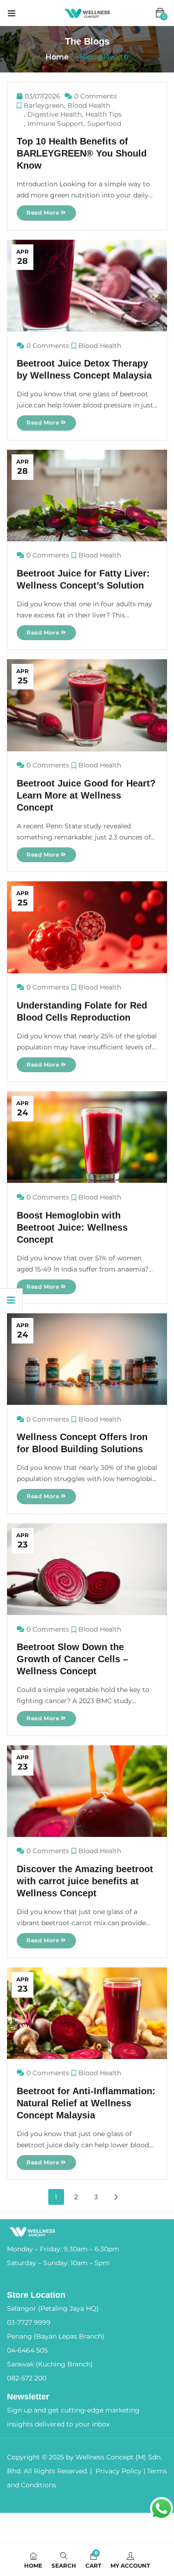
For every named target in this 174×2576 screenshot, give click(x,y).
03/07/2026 (42, 96)
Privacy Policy (119, 2471)
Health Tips (103, 114)
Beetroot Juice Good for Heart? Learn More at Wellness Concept (86, 795)
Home (57, 57)
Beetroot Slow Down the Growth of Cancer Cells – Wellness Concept (72, 1659)
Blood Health (89, 105)
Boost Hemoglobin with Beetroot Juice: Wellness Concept (72, 1227)
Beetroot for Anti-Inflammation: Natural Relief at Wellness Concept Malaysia (86, 2103)
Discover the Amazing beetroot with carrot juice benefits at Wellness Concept (85, 1881)
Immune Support (55, 124)
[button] (160, 13)
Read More (44, 213)
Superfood (104, 124)
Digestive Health (55, 114)
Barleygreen (44, 105)
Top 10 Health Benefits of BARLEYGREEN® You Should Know (82, 153)
